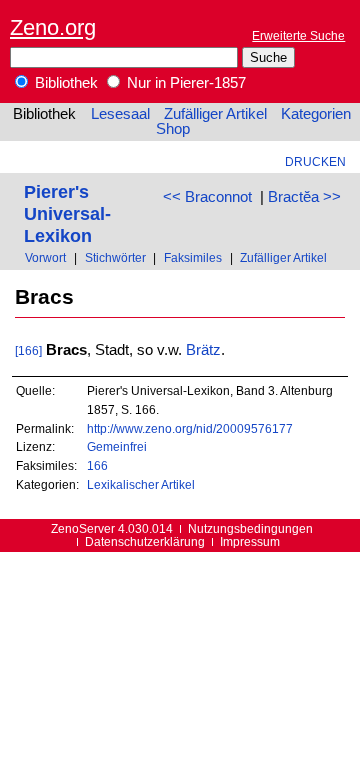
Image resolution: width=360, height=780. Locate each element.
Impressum (250, 541)
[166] (28, 350)
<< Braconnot (207, 197)
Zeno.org (53, 27)
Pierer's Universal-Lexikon (67, 213)
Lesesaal (120, 114)
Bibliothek (64, 83)
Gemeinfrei (117, 446)
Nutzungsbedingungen (250, 528)
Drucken (315, 161)
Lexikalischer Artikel (141, 484)
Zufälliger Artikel (215, 114)
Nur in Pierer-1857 (184, 83)
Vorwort (45, 257)
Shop (173, 129)
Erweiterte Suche (298, 35)
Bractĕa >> (304, 197)
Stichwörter (115, 257)
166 (97, 465)
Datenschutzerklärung (145, 541)
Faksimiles (193, 257)
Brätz (203, 350)
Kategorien (316, 114)
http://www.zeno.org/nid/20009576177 (190, 428)
